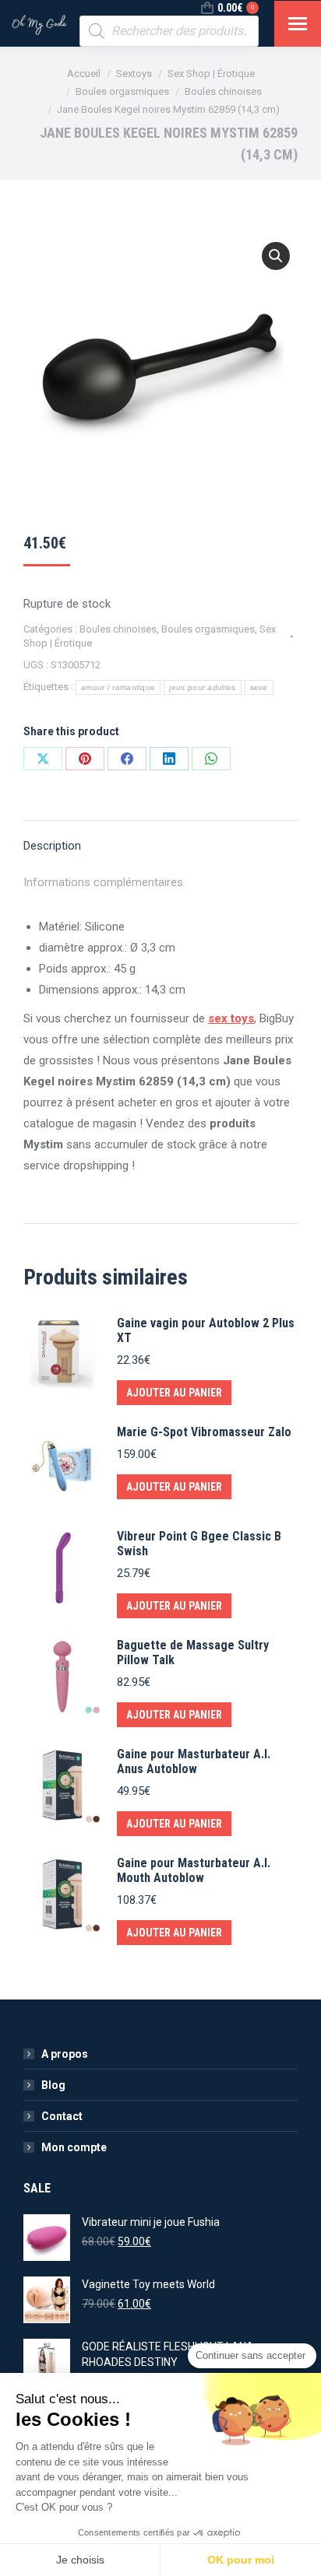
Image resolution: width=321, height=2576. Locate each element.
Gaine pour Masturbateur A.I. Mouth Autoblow (194, 1870)
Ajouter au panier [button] (174, 1393)
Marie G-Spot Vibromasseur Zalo (204, 1432)
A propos (65, 2054)
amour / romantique (118, 687)
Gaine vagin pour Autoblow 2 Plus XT (206, 1330)
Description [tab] (52, 846)
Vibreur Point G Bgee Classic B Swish (199, 1544)
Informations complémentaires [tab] (103, 882)
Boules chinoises (118, 629)
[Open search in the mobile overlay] (169, 31)
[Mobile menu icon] (298, 24)
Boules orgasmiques (208, 629)
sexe (259, 687)
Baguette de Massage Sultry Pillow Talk (193, 1652)
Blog (53, 2085)
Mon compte (74, 2147)
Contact (62, 2116)
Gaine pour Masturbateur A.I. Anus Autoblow (194, 1761)
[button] (276, 256)
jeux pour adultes (202, 687)
